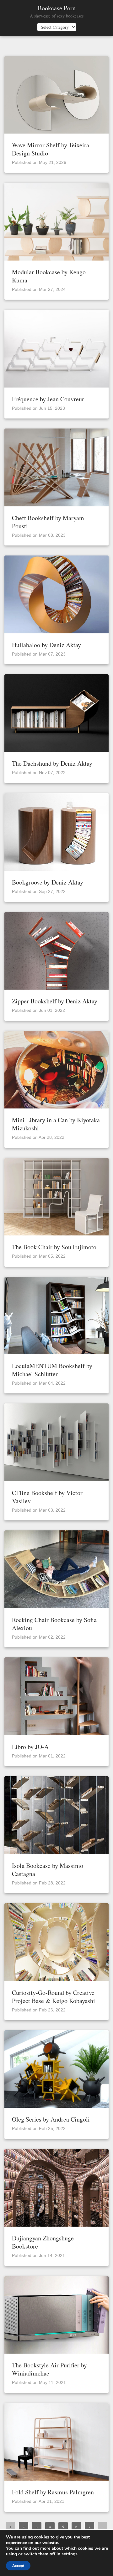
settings (70, 2554)
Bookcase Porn (57, 8)
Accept (18, 2566)
